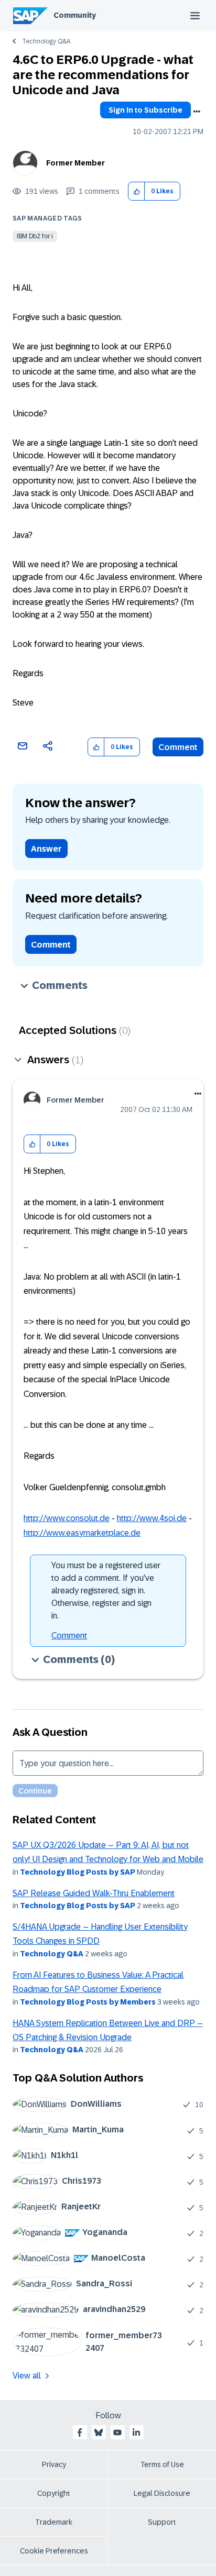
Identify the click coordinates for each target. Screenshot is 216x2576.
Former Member (75, 163)
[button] (137, 191)
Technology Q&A (46, 41)
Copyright (54, 2493)
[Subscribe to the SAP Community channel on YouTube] (117, 2432)
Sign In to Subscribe (145, 110)
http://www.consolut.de (67, 1518)
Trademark (54, 2522)
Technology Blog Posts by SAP (78, 1872)
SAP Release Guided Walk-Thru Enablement (94, 1893)
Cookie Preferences (54, 2551)
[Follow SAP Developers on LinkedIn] (136, 2432)
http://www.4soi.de (152, 1518)
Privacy (54, 2464)
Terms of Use (162, 2464)
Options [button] (197, 112)
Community (75, 15)
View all (27, 2376)
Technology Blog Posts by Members (88, 2002)
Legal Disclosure (162, 2493)
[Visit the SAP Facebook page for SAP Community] (80, 2432)
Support (162, 2522)
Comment (178, 747)
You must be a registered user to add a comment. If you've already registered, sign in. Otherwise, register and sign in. (106, 1590)
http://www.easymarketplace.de (82, 1533)
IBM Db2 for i (35, 236)
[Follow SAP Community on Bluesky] (99, 2432)
